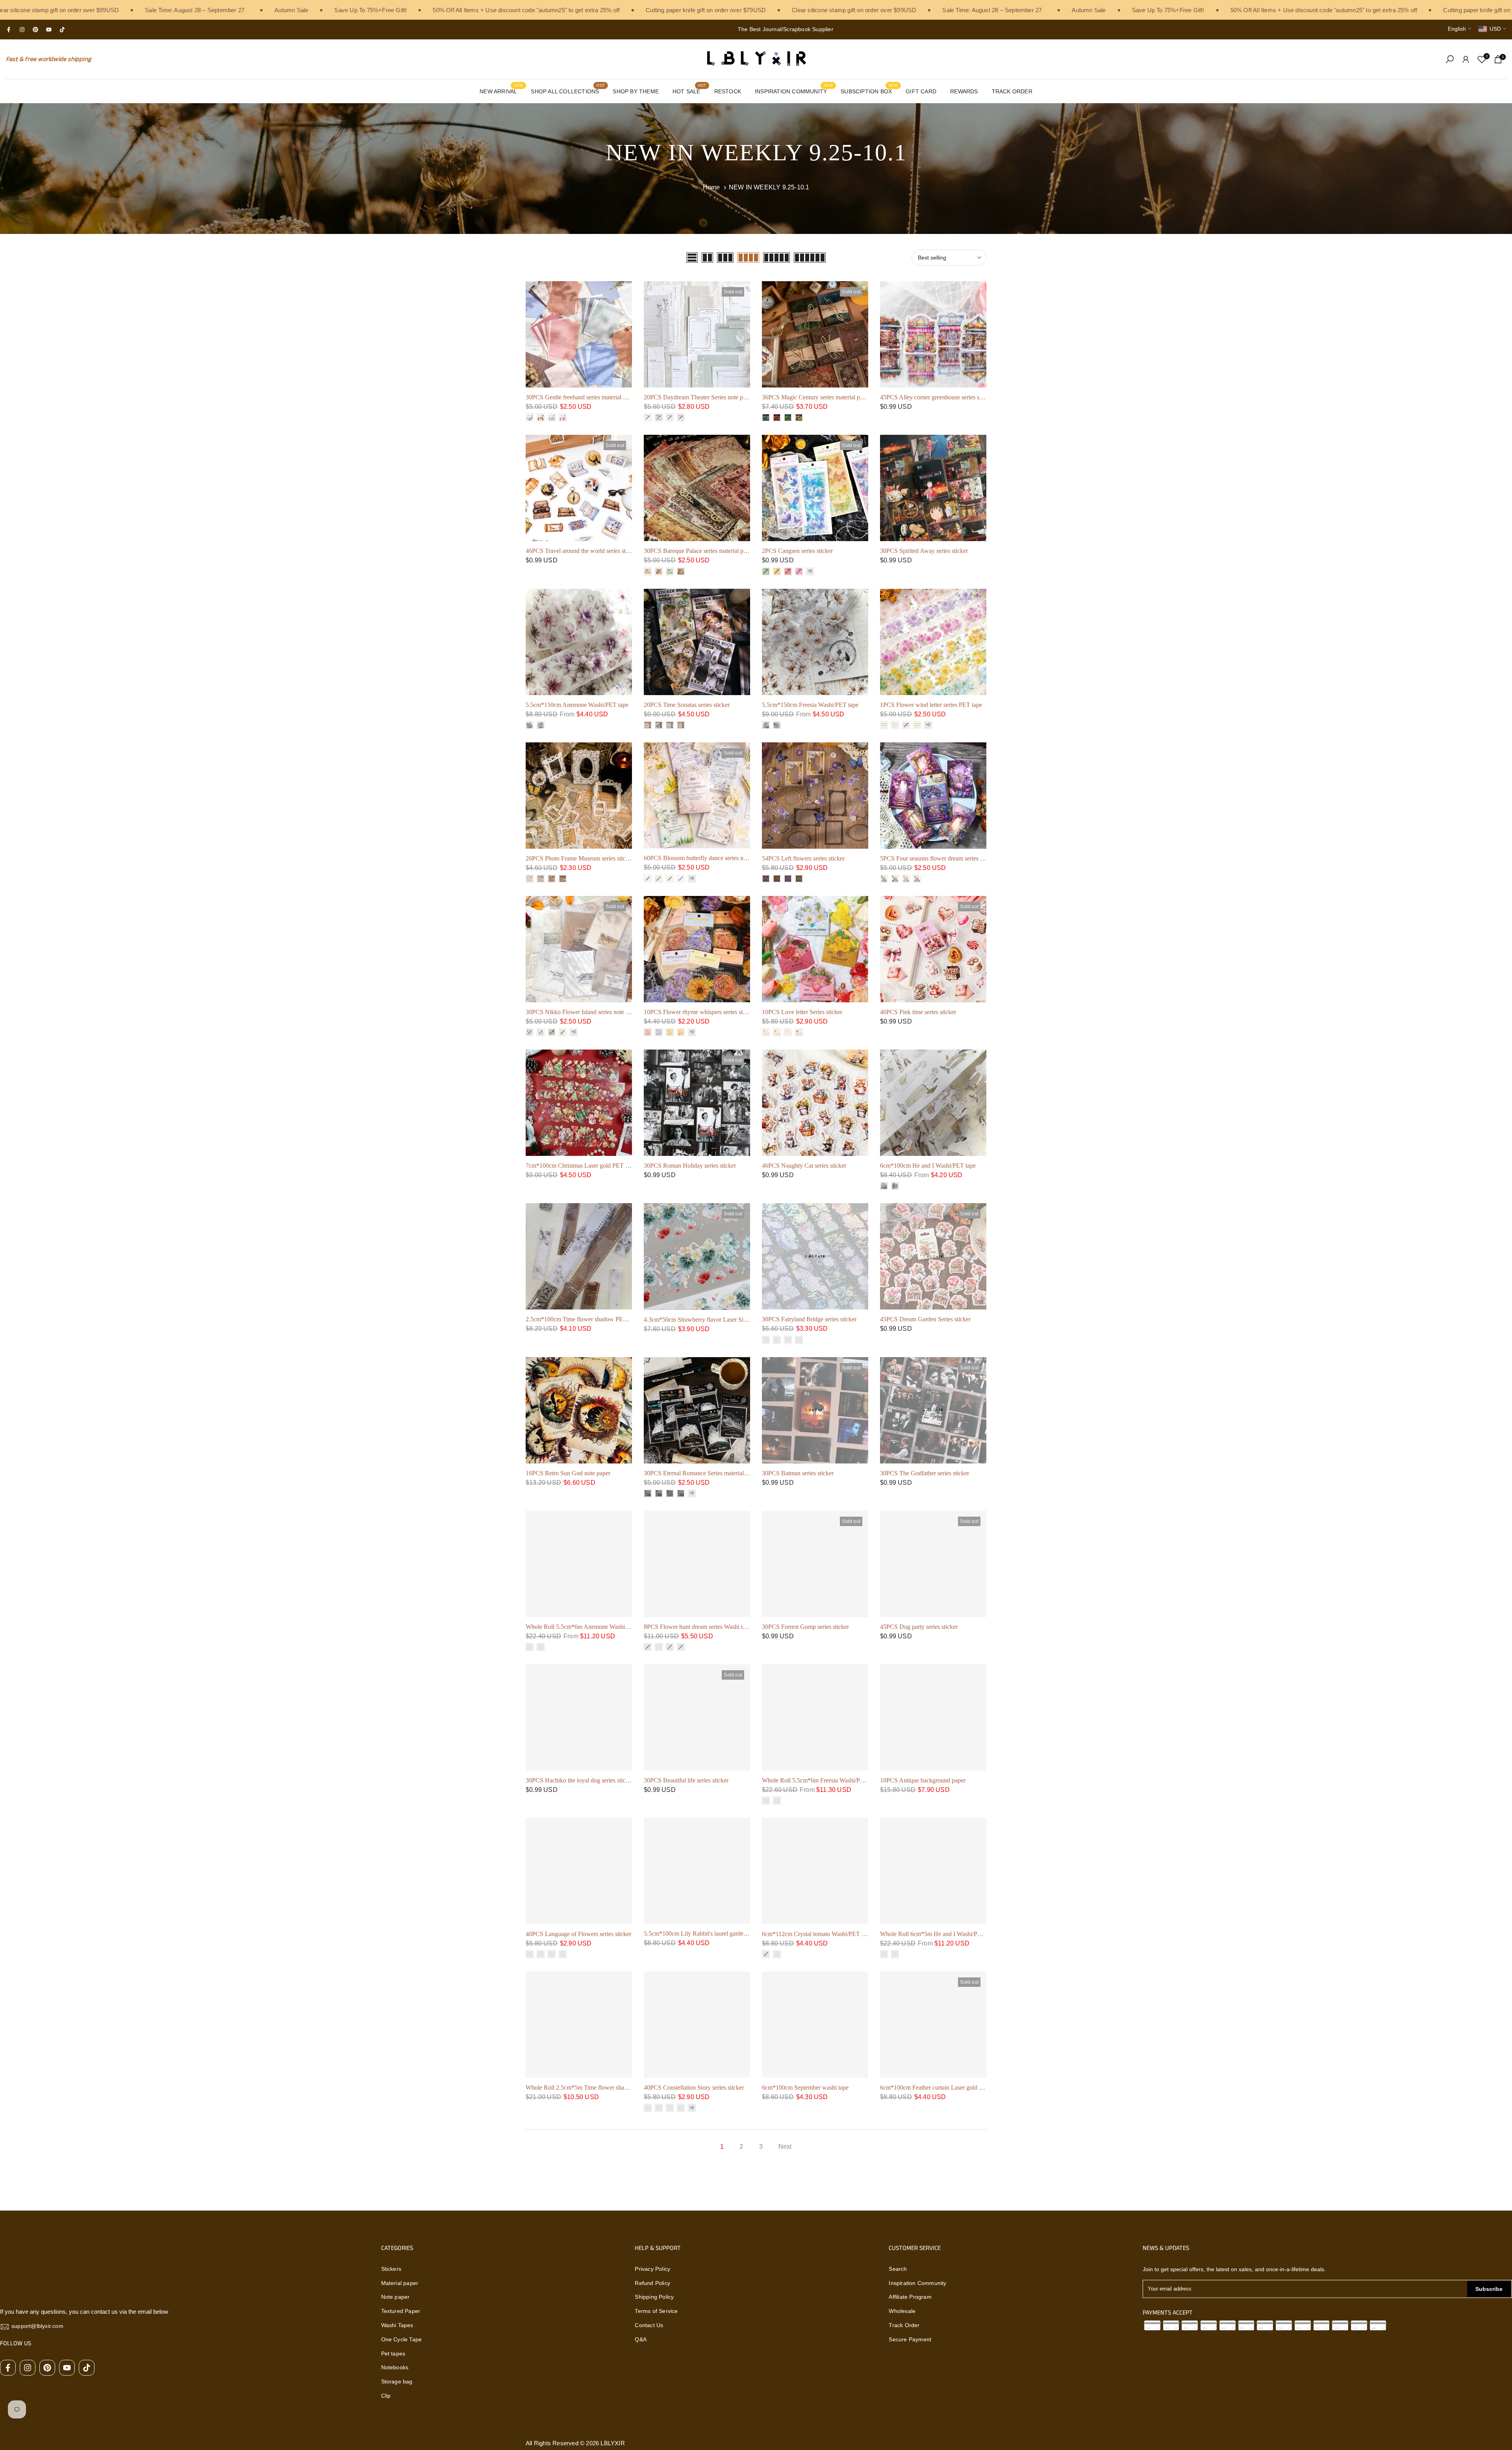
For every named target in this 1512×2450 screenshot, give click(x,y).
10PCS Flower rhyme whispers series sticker (699, 1012)
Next (785, 2147)
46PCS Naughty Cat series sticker (804, 1166)
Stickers (391, 2269)
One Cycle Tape (402, 2339)
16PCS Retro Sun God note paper (568, 1473)
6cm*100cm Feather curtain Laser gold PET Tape (942, 2087)
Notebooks (395, 2367)
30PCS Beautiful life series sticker (686, 1780)
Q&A (641, 2339)
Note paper (396, 2297)
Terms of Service (656, 2311)
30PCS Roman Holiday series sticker (690, 1166)
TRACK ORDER (1012, 91)
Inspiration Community (917, 2283)
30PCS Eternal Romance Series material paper (701, 1473)
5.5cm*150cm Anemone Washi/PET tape (577, 705)
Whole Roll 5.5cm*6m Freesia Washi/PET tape (821, 1780)
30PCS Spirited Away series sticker (924, 551)
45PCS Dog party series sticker (919, 1627)
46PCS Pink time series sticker (918, 1012)
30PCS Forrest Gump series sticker (805, 1627)
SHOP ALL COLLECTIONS (568, 91)
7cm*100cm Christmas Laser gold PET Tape (582, 1166)
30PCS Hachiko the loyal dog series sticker (579, 1780)
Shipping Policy (654, 2297)
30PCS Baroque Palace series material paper (699, 551)
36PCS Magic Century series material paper (816, 397)
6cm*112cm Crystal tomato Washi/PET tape (817, 1934)
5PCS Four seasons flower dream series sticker (938, 858)
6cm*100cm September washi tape (805, 2087)
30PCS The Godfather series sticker (925, 1473)
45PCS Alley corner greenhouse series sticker (937, 397)
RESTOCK (728, 91)
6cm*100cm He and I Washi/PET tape (928, 1166)
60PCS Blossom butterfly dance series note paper (705, 858)
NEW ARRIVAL (501, 91)
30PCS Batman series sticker (798, 1473)
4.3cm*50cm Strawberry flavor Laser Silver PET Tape (712, 1320)
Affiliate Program (910, 2297)
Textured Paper (401, 2311)
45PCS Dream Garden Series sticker (925, 1319)
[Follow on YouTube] (49, 30)
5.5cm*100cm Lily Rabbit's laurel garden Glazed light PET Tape (724, 1933)
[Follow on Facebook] (9, 30)
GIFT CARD (921, 91)
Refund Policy (652, 2283)
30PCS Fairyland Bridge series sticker (809, 1319)
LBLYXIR (612, 2443)
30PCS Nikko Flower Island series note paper (583, 1012)
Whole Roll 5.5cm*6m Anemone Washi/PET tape (588, 1627)
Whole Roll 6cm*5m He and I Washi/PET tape (939, 1934)
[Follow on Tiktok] (62, 30)
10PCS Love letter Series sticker (802, 1012)
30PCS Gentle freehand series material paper (581, 397)
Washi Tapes (397, 2325)
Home (712, 187)
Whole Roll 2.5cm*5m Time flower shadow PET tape (593, 2087)
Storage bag (397, 2381)
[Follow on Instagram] (22, 30)
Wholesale (902, 2311)
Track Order (904, 2325)
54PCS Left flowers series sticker (803, 858)
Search (898, 2269)
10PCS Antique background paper (923, 1780)
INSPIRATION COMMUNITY (794, 91)
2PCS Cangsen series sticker (797, 551)
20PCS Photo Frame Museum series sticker (579, 858)
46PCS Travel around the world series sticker (582, 551)
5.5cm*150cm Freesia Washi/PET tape (810, 705)
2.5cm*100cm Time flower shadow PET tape (582, 1319)
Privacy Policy (652, 2269)
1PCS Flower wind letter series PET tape (931, 705)
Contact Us (649, 2325)
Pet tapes (393, 2354)
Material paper (400, 2283)
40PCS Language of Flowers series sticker (578, 1934)
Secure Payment (910, 2339)
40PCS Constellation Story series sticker (694, 2087)
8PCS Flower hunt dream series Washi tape (698, 1627)
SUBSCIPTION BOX (869, 91)
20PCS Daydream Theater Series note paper (699, 397)
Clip (386, 2396)
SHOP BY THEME (636, 91)
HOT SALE (689, 91)
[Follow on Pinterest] (35, 30)
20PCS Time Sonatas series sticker (687, 705)
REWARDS (964, 91)
